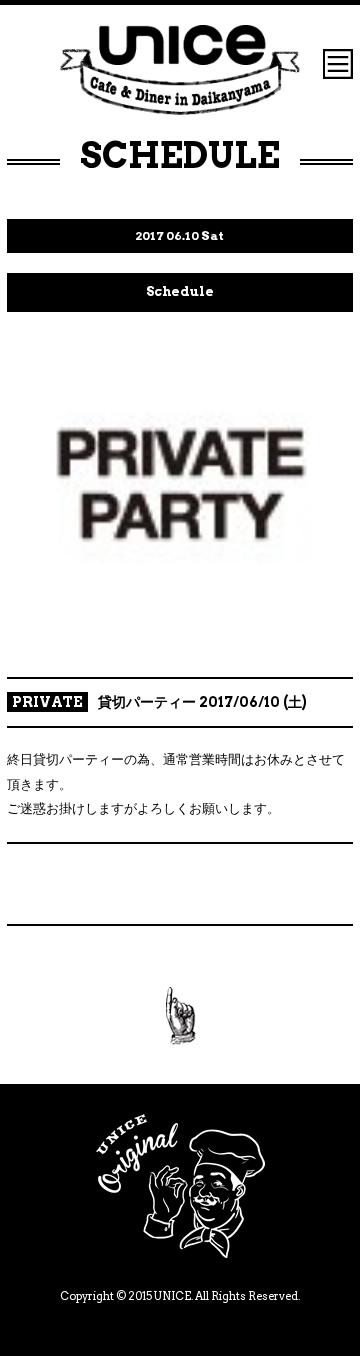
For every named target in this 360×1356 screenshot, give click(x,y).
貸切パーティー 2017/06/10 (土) (202, 702)
